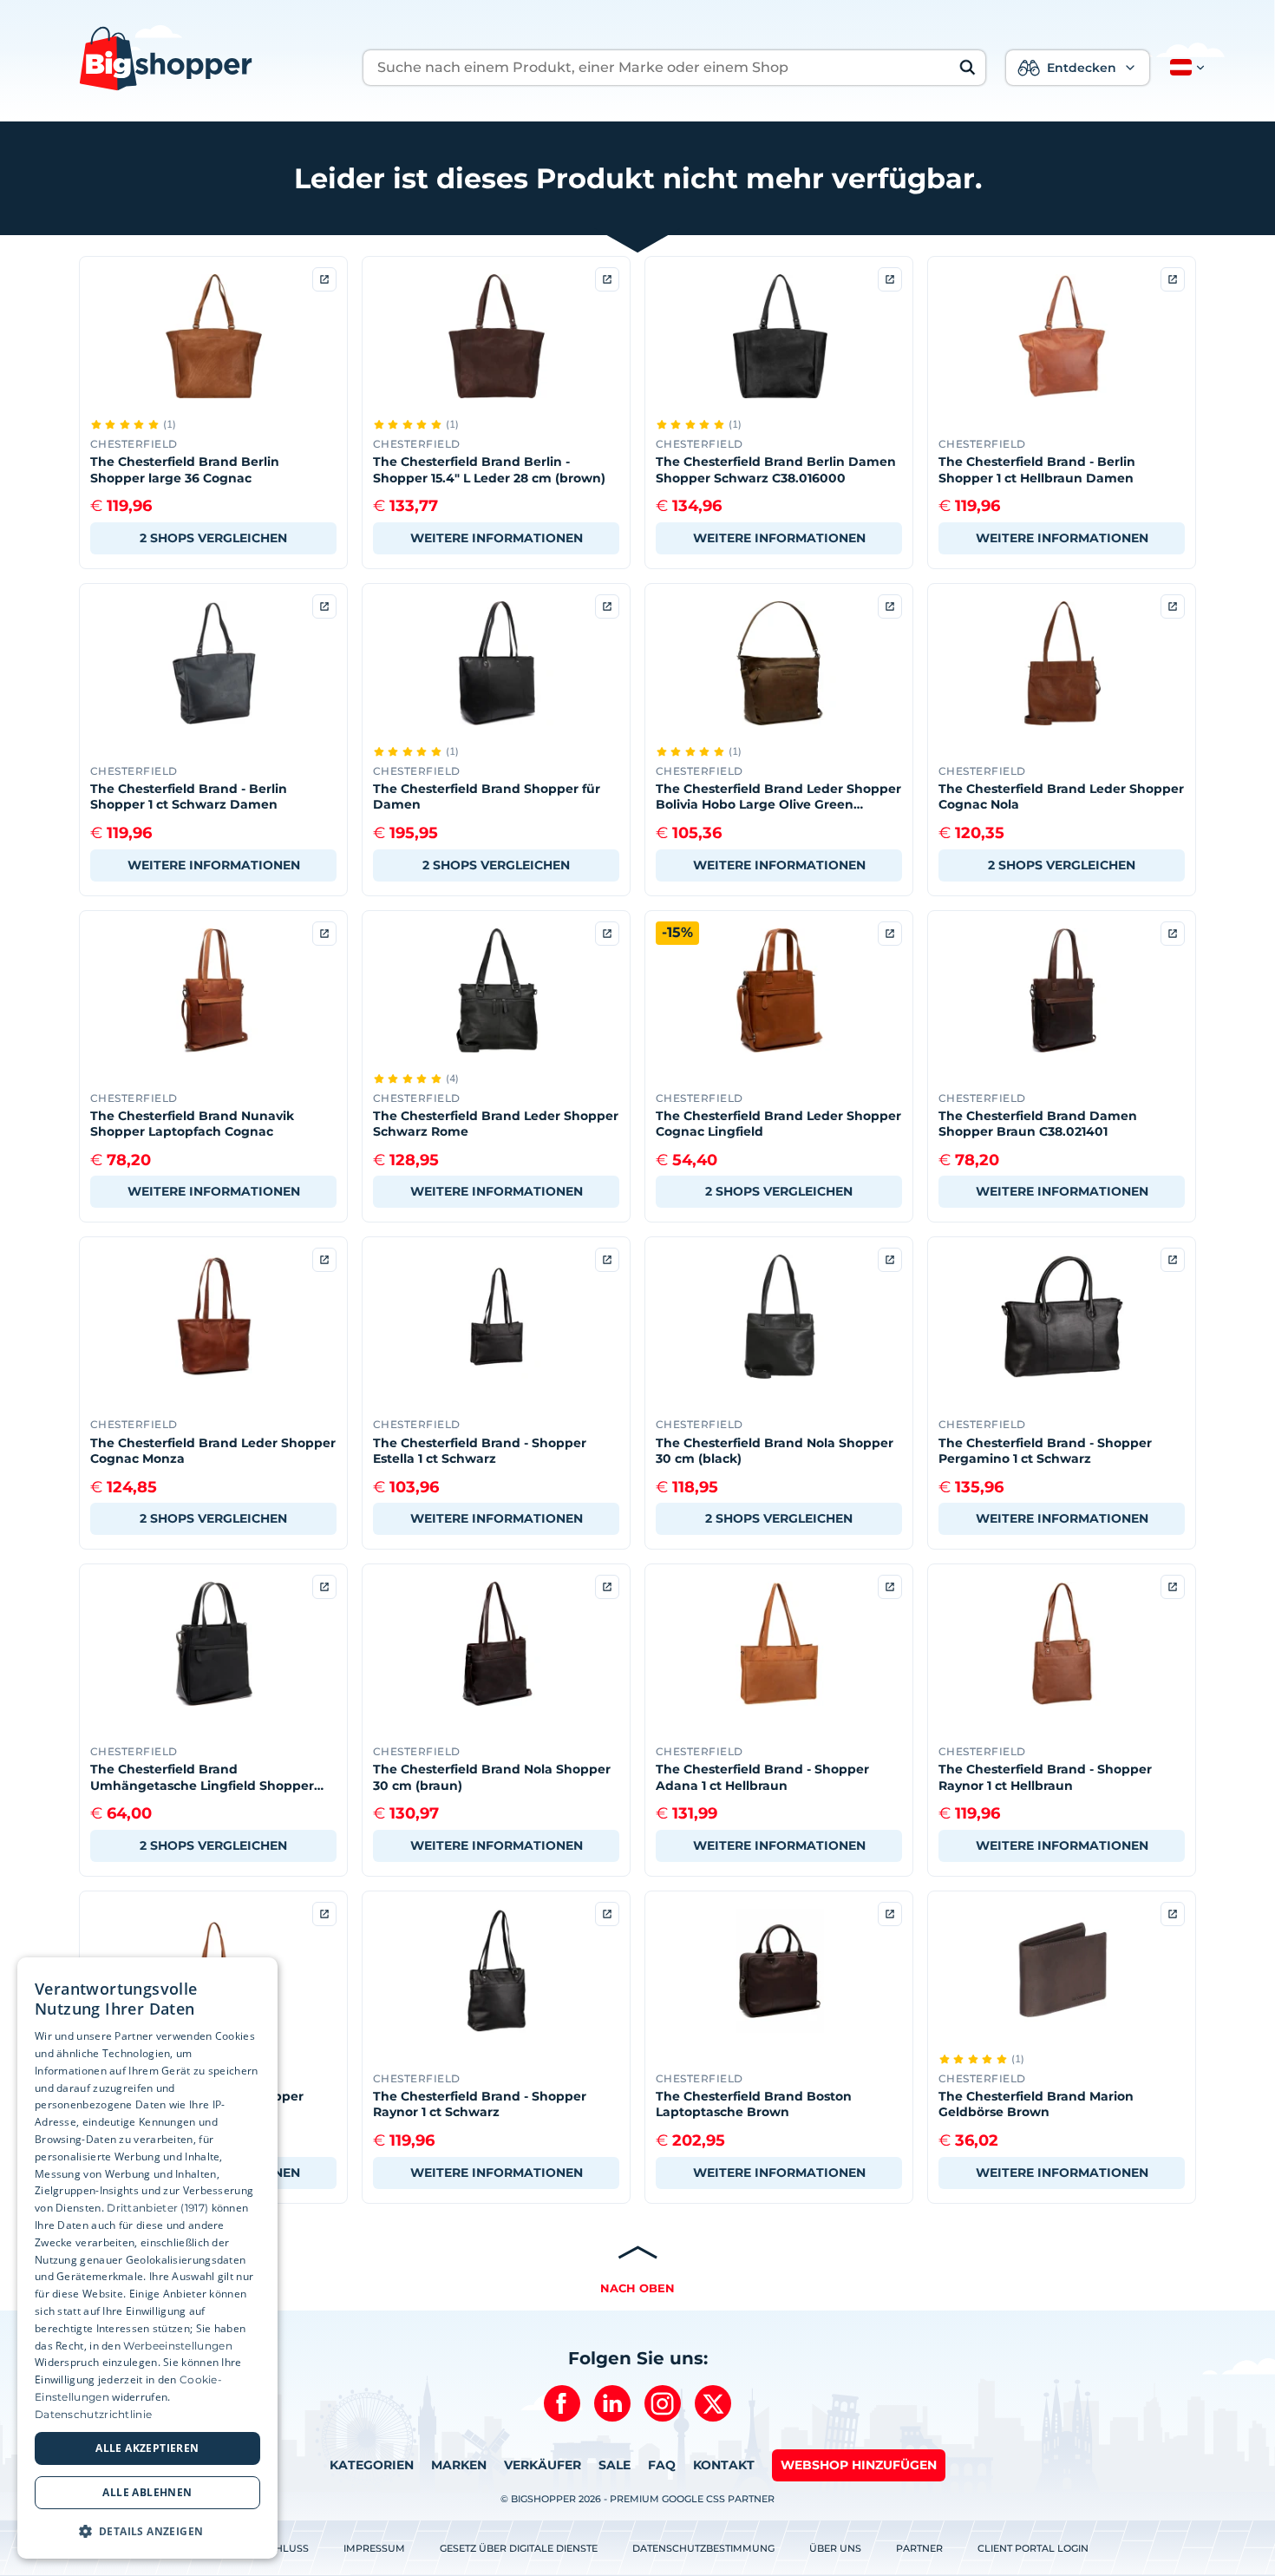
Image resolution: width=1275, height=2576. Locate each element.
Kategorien (372, 2465)
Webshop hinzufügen (859, 2465)
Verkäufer (543, 2465)
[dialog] (147, 2258)
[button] (1184, 68)
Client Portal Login (1033, 2548)
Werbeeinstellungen (177, 2346)
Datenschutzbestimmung (703, 2548)
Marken (459, 2465)
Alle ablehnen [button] (147, 2492)
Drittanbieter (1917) (157, 2208)
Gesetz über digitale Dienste (519, 2548)
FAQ (662, 2465)
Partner (919, 2548)
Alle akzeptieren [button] (147, 2448)
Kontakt (724, 2465)
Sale (615, 2465)
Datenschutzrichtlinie (93, 2414)
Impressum (374, 2548)
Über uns (835, 2548)
